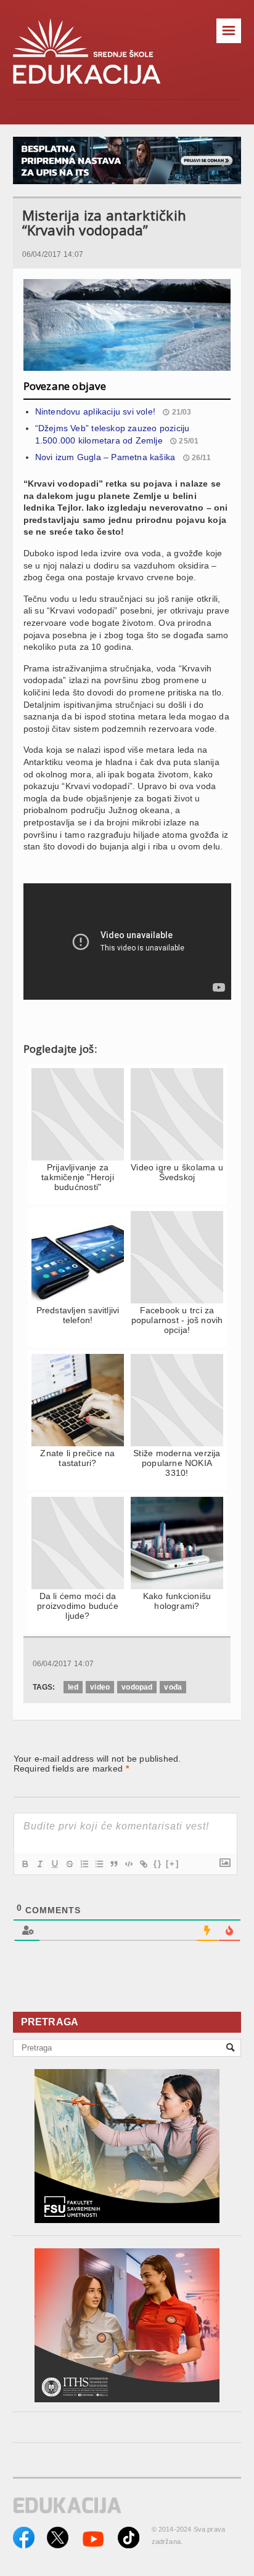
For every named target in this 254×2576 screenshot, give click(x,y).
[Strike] (69, 1864)
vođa (173, 1687)
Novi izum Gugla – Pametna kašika (105, 457)
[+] (173, 1864)
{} (158, 1864)
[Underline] (54, 1864)
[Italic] (39, 1864)
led (73, 1687)
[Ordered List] (84, 1864)
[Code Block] (128, 1864)
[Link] (143, 1864)
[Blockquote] (113, 1864)
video (100, 1687)
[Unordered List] (99, 1864)
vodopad (137, 1687)
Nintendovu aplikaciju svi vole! (96, 411)
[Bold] (25, 1864)
